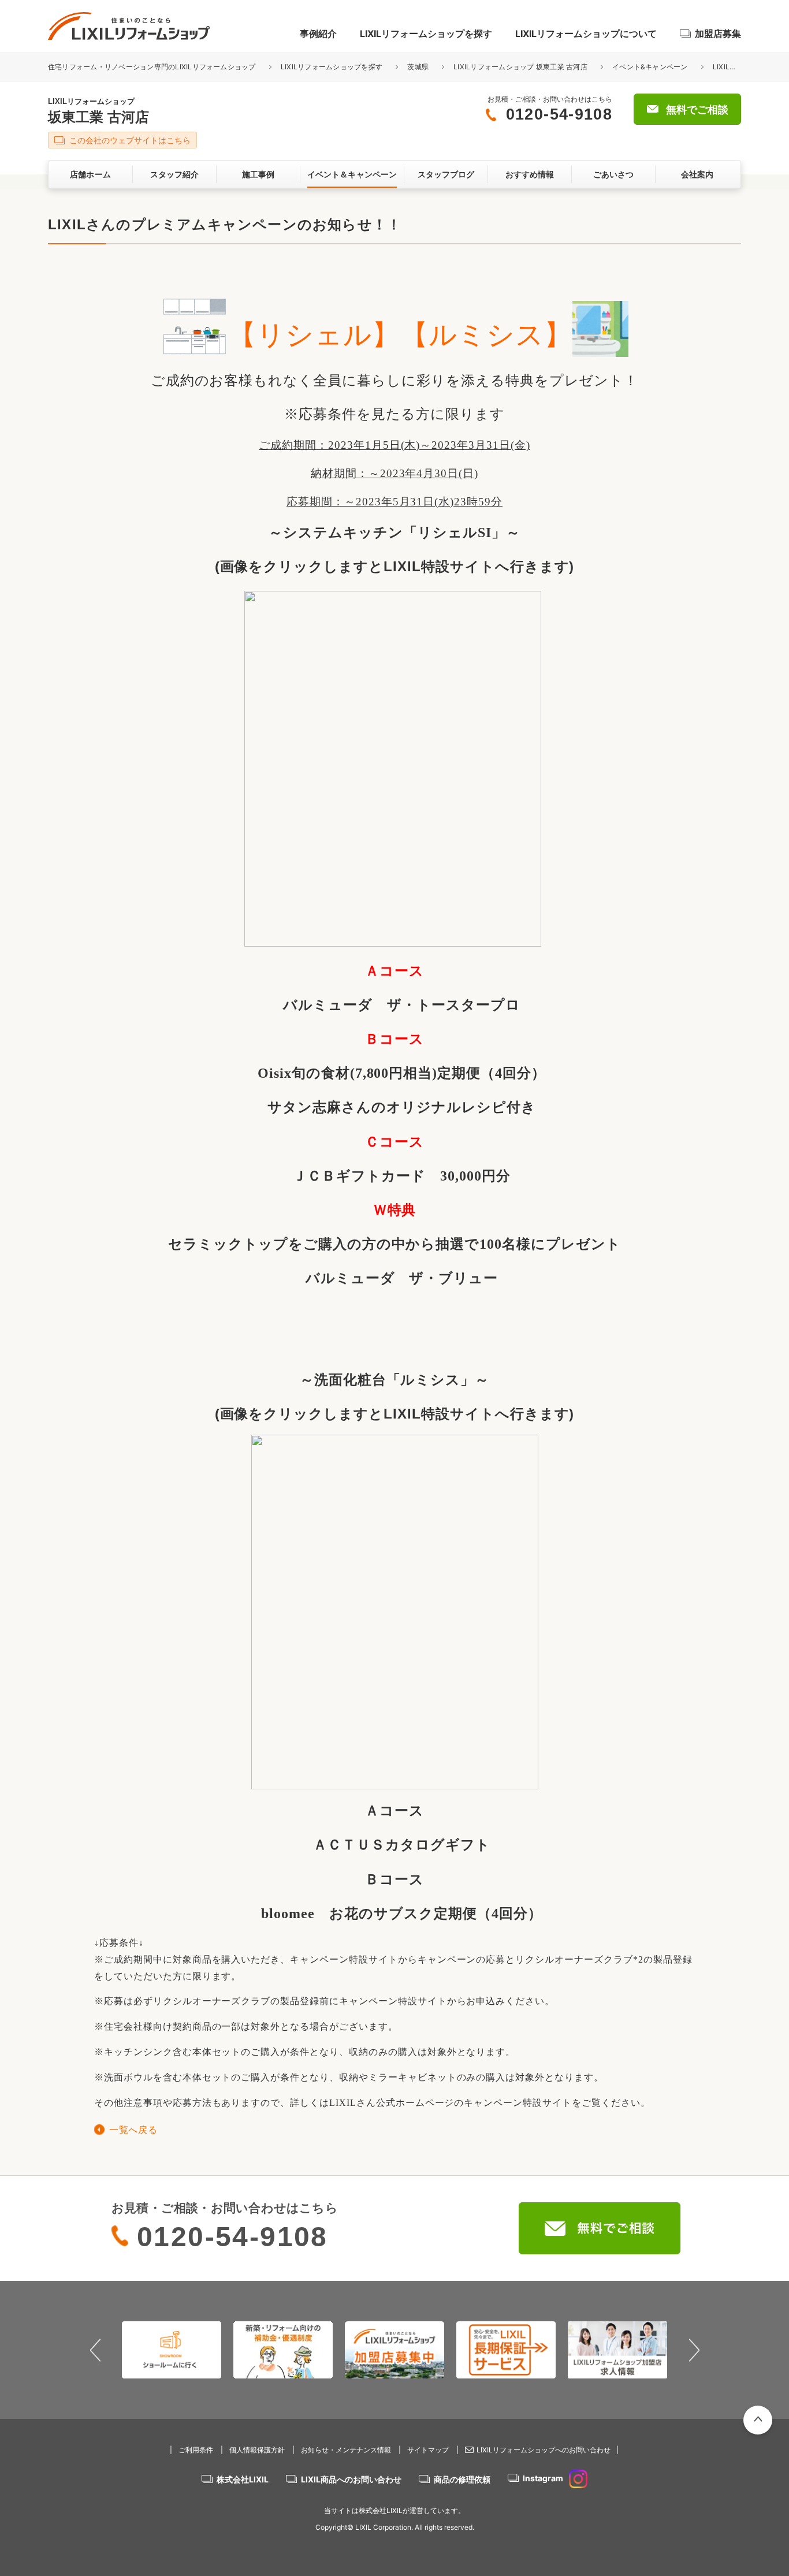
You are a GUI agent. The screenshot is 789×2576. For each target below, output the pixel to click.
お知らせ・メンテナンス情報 (346, 2450)
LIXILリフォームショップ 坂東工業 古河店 (520, 67)
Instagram (543, 2478)
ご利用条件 (196, 2450)
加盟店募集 (718, 33)
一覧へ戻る (133, 2130)
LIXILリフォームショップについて (586, 33)
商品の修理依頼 (462, 2479)
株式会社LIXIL (243, 2479)
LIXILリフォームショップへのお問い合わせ (544, 2450)
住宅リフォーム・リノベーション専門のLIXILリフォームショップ (153, 67)
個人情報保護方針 (257, 2450)
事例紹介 (318, 33)
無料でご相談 (697, 110)
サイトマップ (428, 2450)
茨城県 (418, 67)
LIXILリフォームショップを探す (426, 33)
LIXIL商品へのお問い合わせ (351, 2479)
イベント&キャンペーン (650, 67)
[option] (172, 2350)
